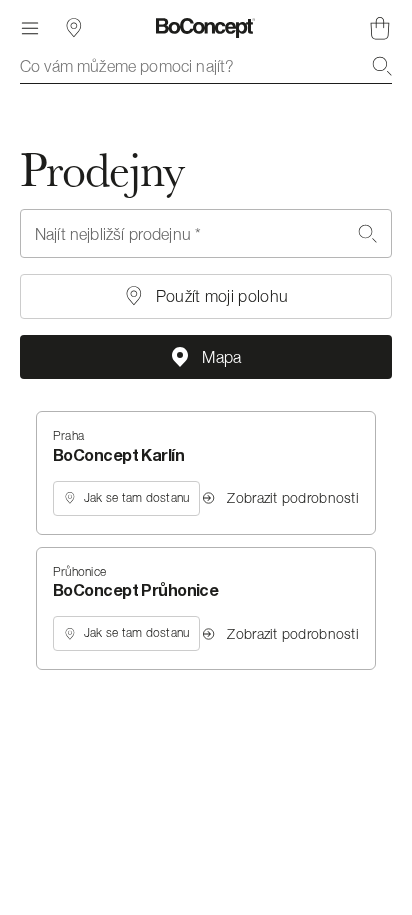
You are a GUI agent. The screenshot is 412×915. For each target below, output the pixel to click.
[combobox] (206, 66)
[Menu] (30, 28)
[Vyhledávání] (382, 66)
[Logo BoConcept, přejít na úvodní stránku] (205, 28)
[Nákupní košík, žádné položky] (380, 28)
